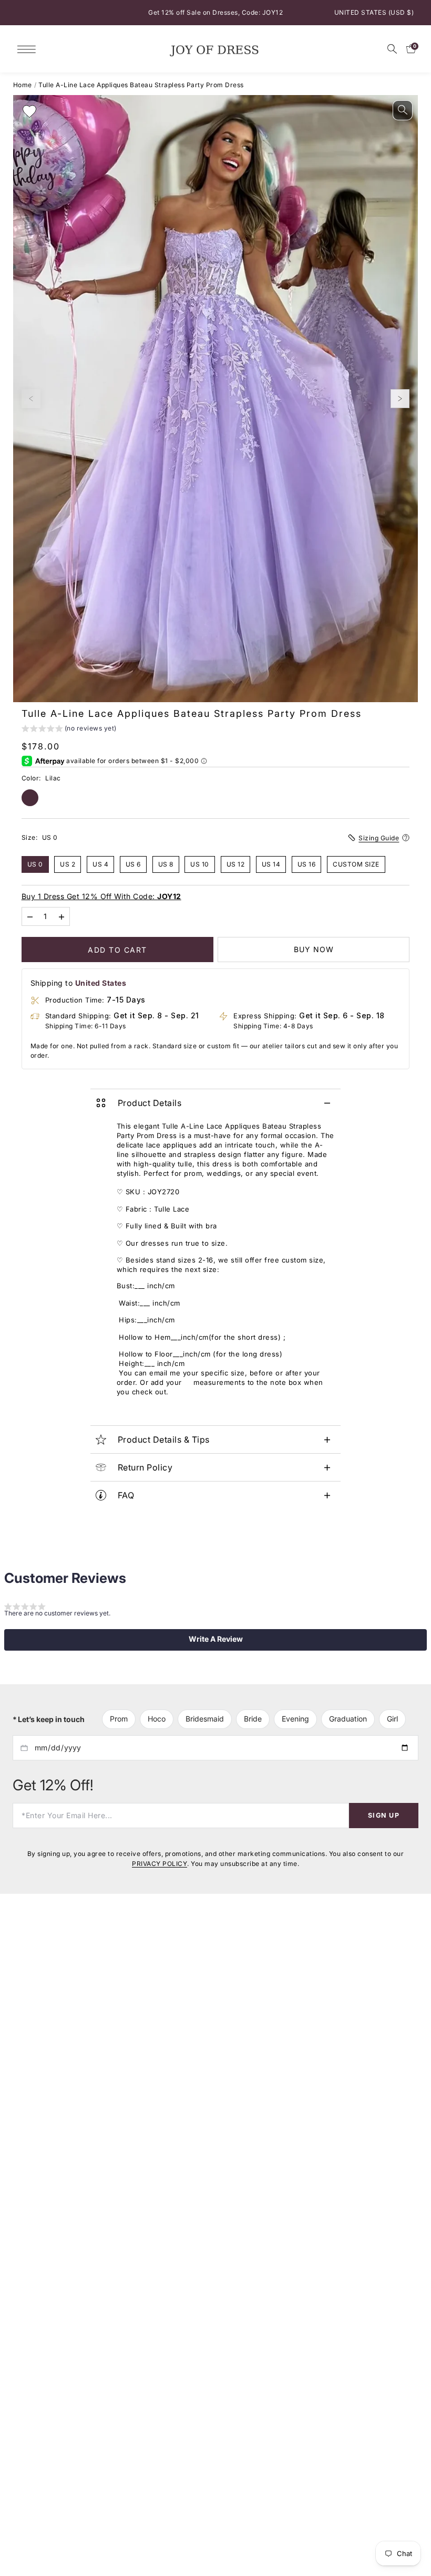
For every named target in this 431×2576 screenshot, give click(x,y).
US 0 (35, 864)
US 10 (200, 864)
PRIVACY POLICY (160, 1864)
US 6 (133, 864)
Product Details (150, 1103)
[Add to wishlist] (29, 111)
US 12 (236, 864)
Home (23, 85)
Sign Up (384, 1815)
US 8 (166, 864)
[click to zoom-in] (403, 110)
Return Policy (145, 1467)
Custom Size (356, 864)
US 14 (271, 864)
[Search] (392, 49)
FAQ (126, 1495)
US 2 (68, 864)
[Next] (400, 399)
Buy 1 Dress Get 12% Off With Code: (101, 896)
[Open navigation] (29, 49)
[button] (69, 730)
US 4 (100, 864)
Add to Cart (117, 949)
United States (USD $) (374, 12)
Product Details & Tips (164, 1440)
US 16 (307, 864)
